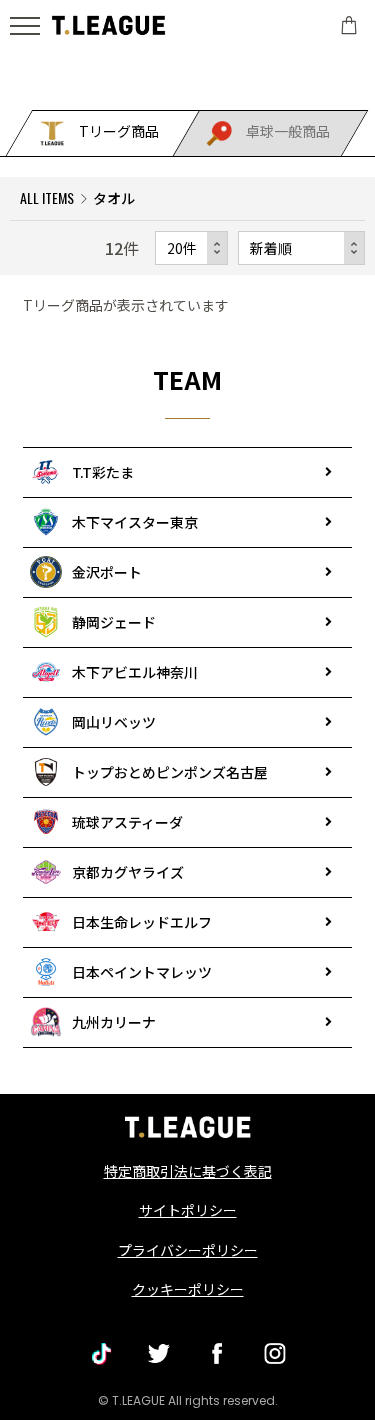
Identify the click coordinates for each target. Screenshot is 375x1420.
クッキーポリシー (188, 1289)
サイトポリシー (188, 1210)
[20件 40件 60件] (191, 248)
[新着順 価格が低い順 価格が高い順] (301, 248)
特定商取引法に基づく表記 (188, 1171)
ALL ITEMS (47, 197)
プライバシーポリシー (188, 1250)
